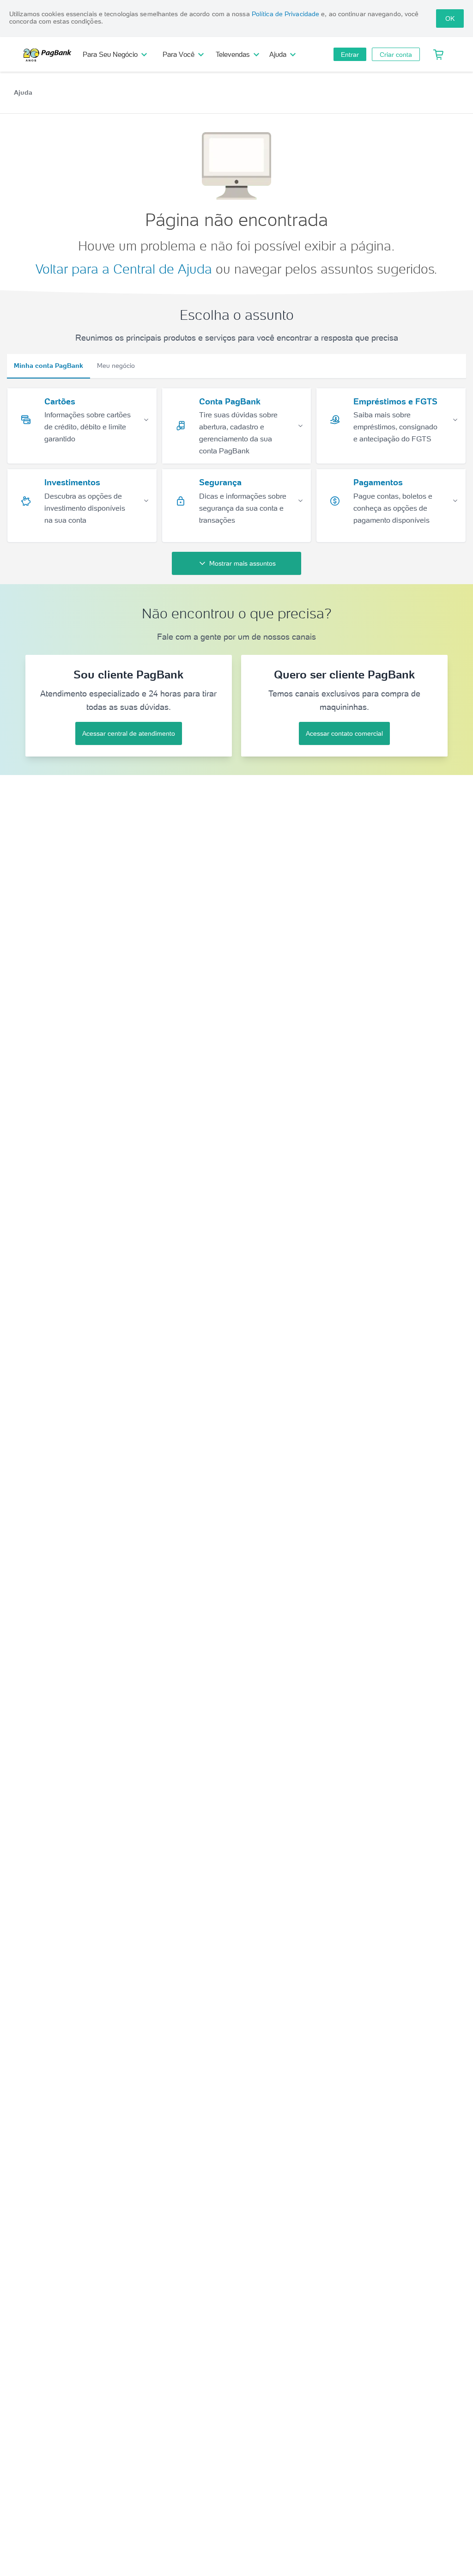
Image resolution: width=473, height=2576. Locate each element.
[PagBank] (50, 55)
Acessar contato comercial (344, 733)
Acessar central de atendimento (129, 733)
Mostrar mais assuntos (243, 563)
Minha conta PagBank (49, 366)
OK (450, 18)
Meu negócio (116, 366)
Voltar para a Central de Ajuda (124, 269)
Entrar (350, 55)
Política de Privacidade (285, 14)
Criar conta (396, 55)
